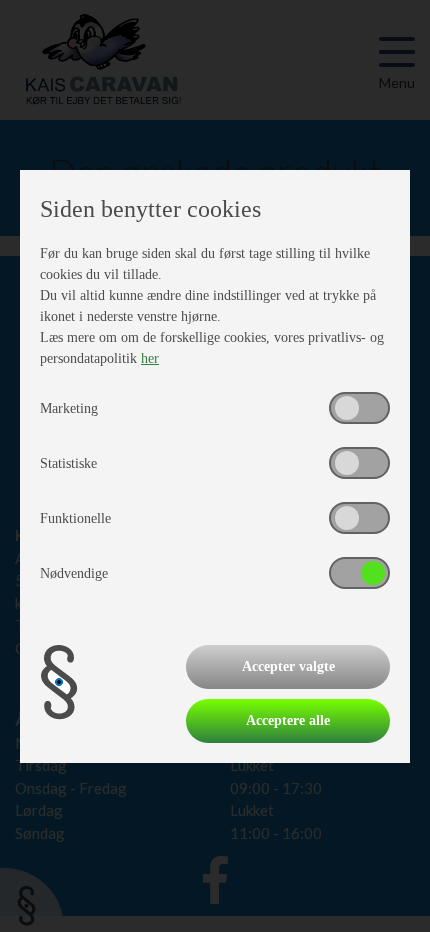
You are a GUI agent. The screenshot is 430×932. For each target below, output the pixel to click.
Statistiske (68, 463)
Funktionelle (75, 518)
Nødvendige (74, 573)
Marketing (69, 408)
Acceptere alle (288, 720)
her (150, 358)
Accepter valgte (288, 666)
